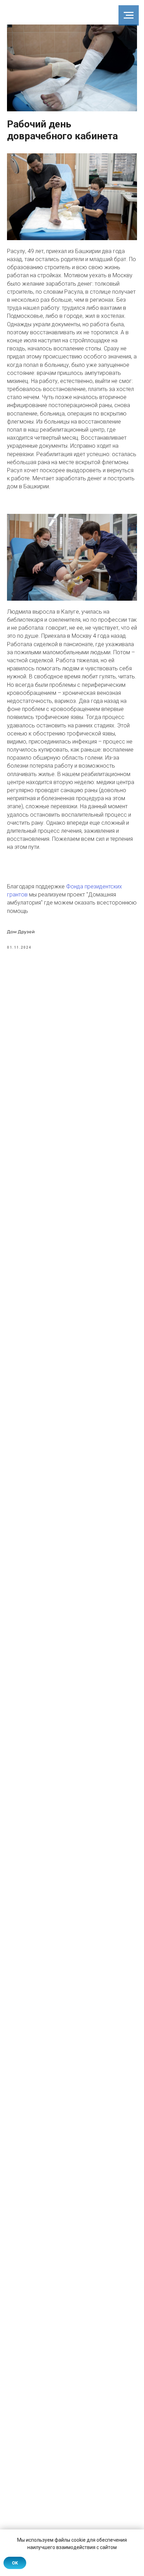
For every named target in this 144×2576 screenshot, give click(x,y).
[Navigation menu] (129, 15)
